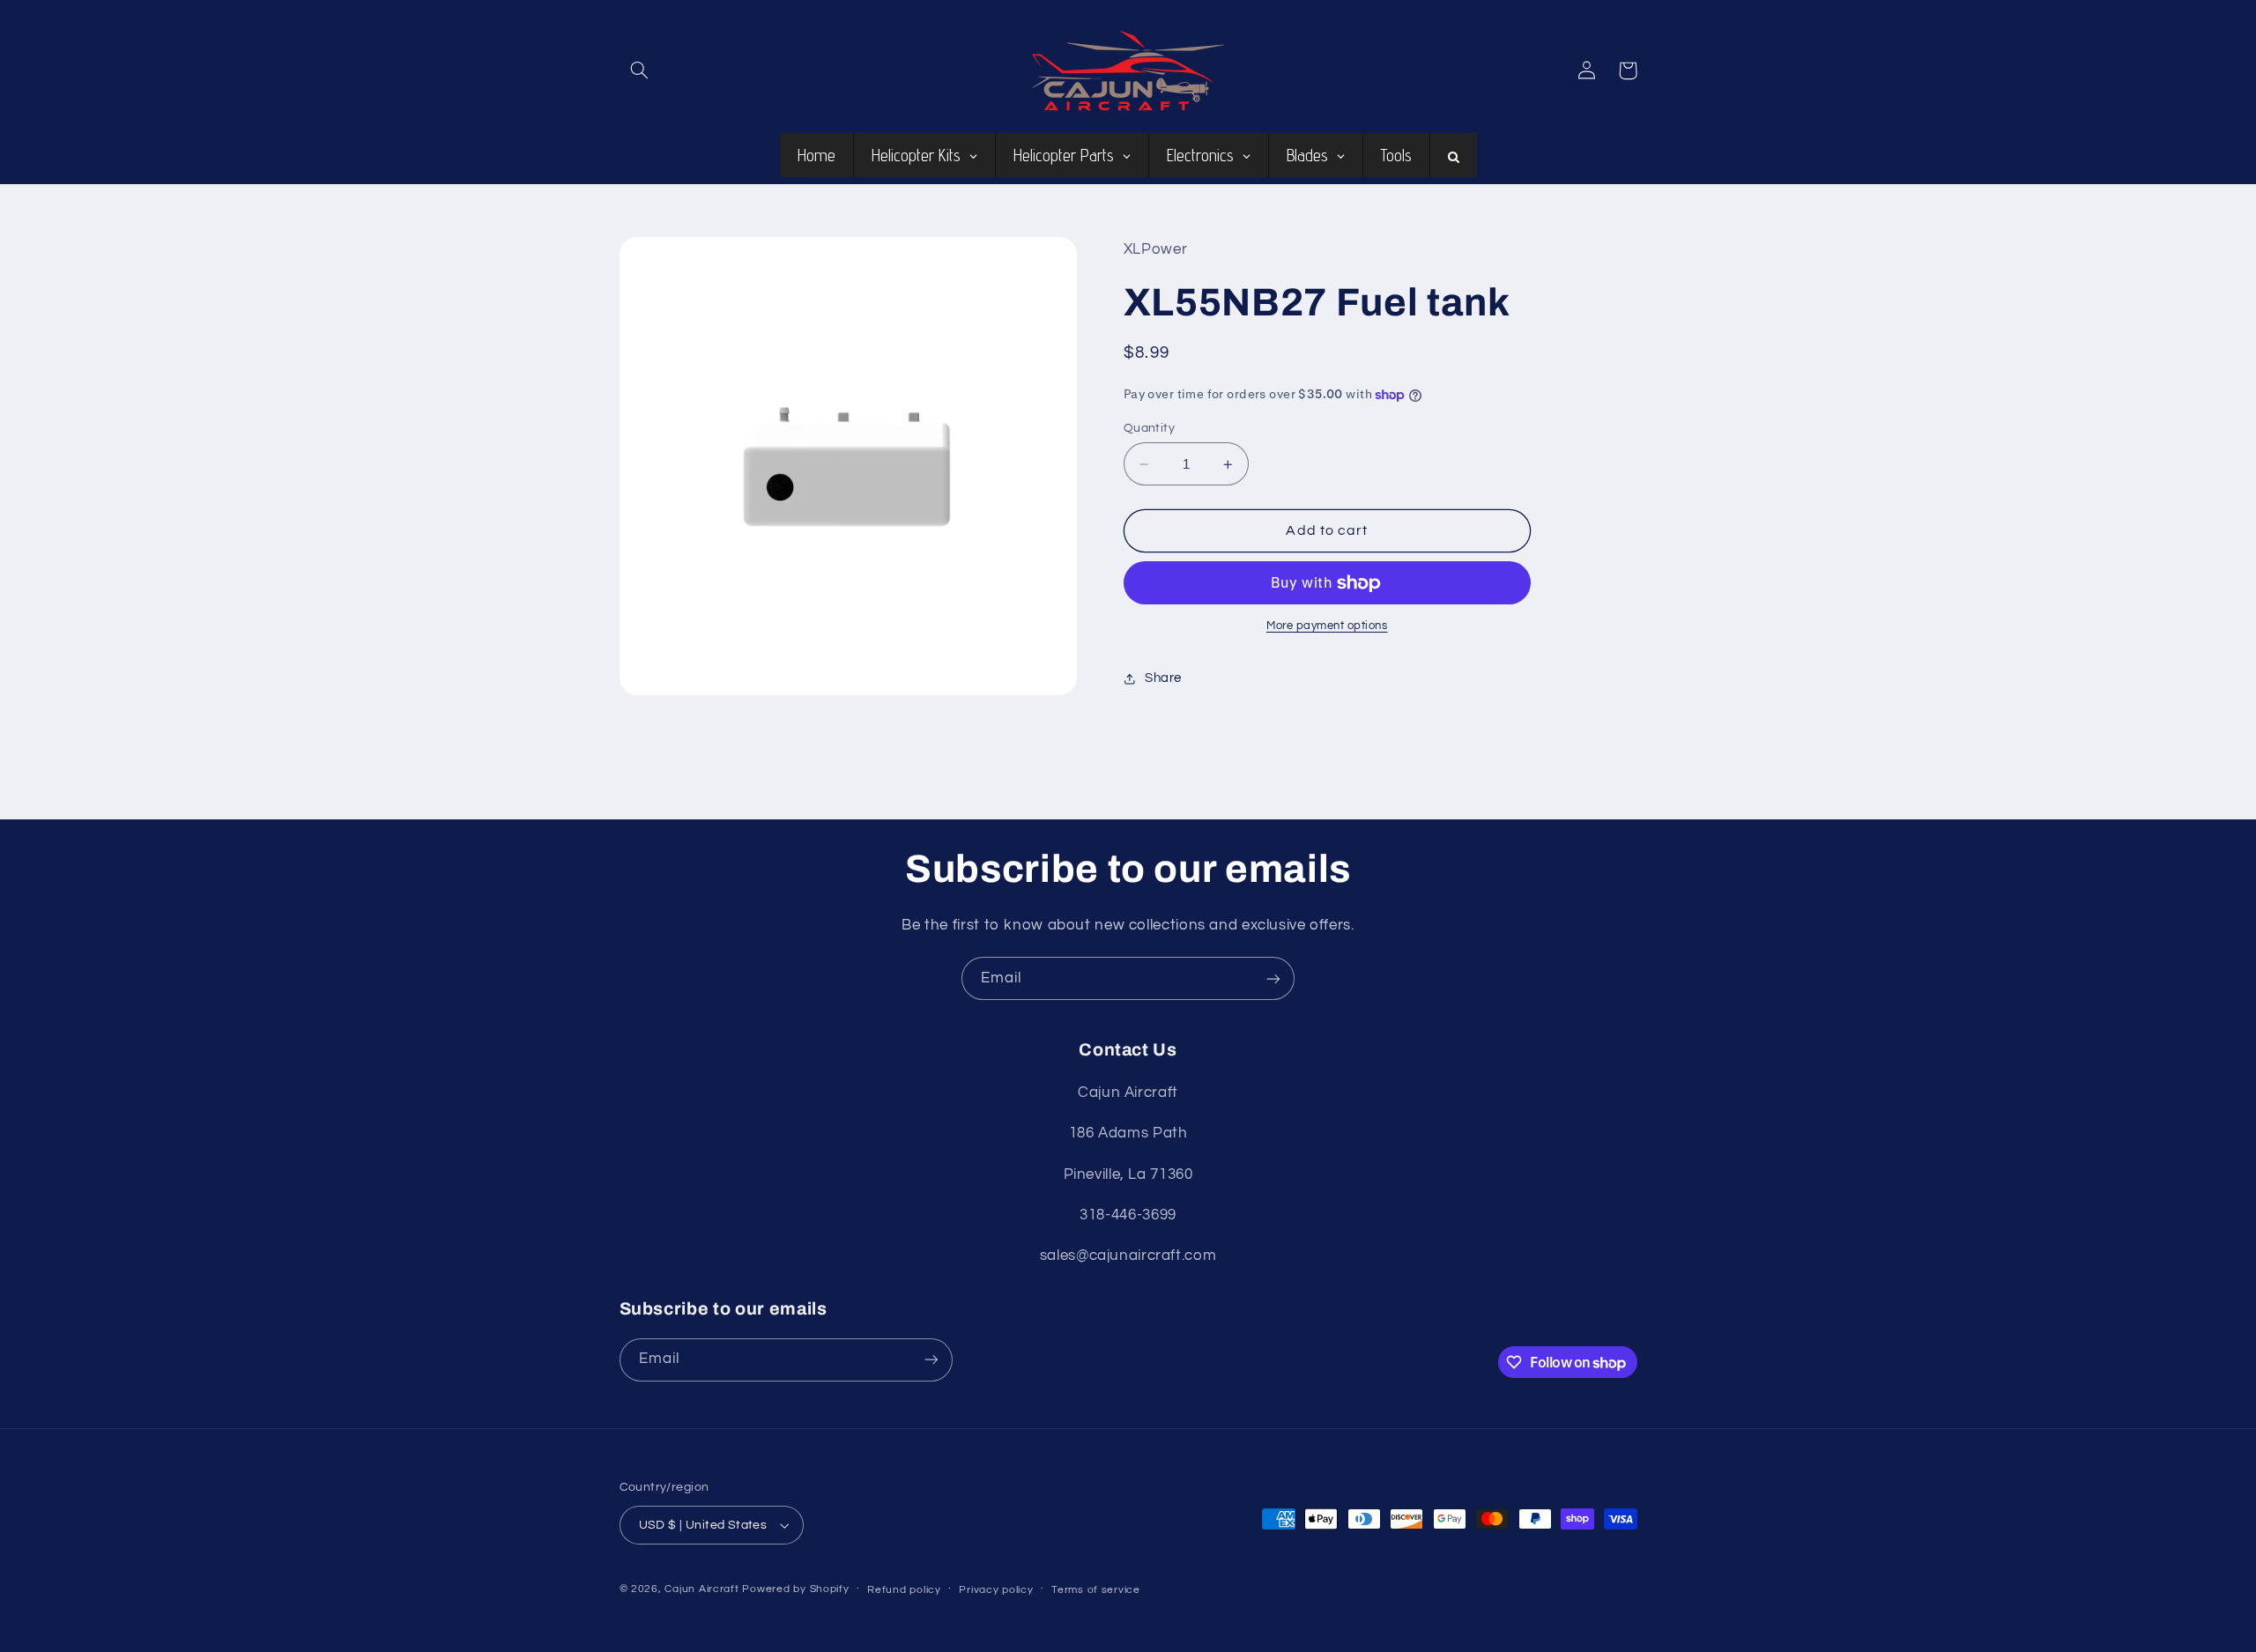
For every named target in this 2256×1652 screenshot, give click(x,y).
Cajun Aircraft (701, 1589)
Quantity (1149, 428)
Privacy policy (996, 1590)
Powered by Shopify (795, 1589)
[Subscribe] (1273, 978)
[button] (640, 70)
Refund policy (904, 1590)
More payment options (1327, 626)
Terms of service (1096, 1590)
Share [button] (1163, 678)
